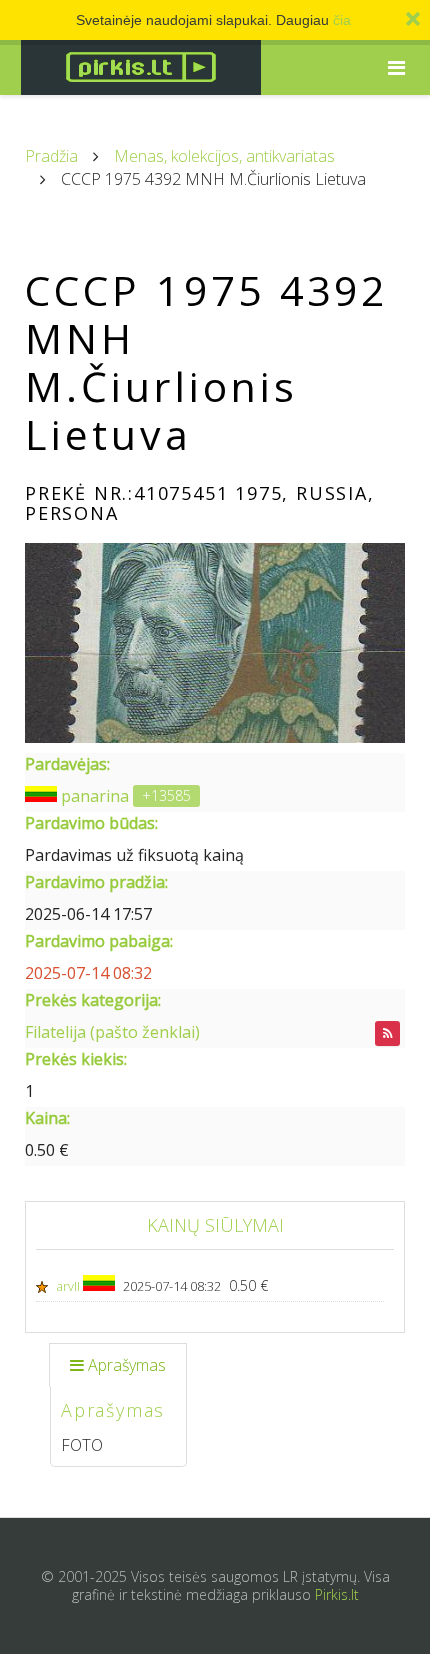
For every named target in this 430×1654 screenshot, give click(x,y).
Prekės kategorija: (93, 1000)
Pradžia (51, 156)
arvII (70, 1286)
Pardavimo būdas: (91, 823)
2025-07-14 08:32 (88, 973)
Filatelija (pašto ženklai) (112, 1032)
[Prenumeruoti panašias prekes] (387, 1033)
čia (342, 20)
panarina (95, 796)
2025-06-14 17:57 (88, 914)
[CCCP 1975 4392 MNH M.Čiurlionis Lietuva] (215, 643)
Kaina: (47, 1118)
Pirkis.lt (337, 1594)
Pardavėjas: (67, 764)
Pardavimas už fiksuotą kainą (134, 855)
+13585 (166, 795)
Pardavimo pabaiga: (99, 941)
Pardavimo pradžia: (96, 882)
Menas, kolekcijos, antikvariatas (224, 156)
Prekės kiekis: (76, 1059)
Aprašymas (127, 1365)
